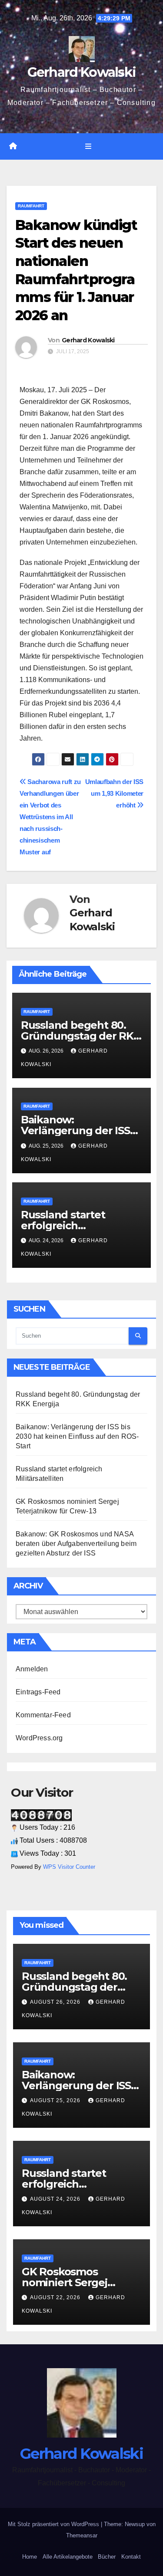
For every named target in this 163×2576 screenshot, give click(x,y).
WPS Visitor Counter (69, 1867)
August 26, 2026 (56, 2002)
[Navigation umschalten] (88, 147)
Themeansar (82, 2535)
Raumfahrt (31, 206)
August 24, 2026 (56, 2199)
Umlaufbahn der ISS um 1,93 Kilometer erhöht (114, 793)
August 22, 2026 (56, 2297)
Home (30, 2557)
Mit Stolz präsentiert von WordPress (54, 2524)
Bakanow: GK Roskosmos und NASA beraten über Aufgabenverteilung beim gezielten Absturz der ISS (76, 1544)
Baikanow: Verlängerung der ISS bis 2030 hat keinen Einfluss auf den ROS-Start (77, 1436)
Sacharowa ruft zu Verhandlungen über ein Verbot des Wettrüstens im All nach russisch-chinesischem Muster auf (50, 817)
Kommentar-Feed (43, 1715)
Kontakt (131, 2557)
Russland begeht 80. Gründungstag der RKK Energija (81, 1036)
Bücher (107, 2557)
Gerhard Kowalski (82, 72)
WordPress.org (39, 1738)
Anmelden (32, 1669)
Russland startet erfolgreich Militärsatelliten (63, 1226)
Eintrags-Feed (38, 1692)
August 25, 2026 (56, 2100)
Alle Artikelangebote (68, 2557)
